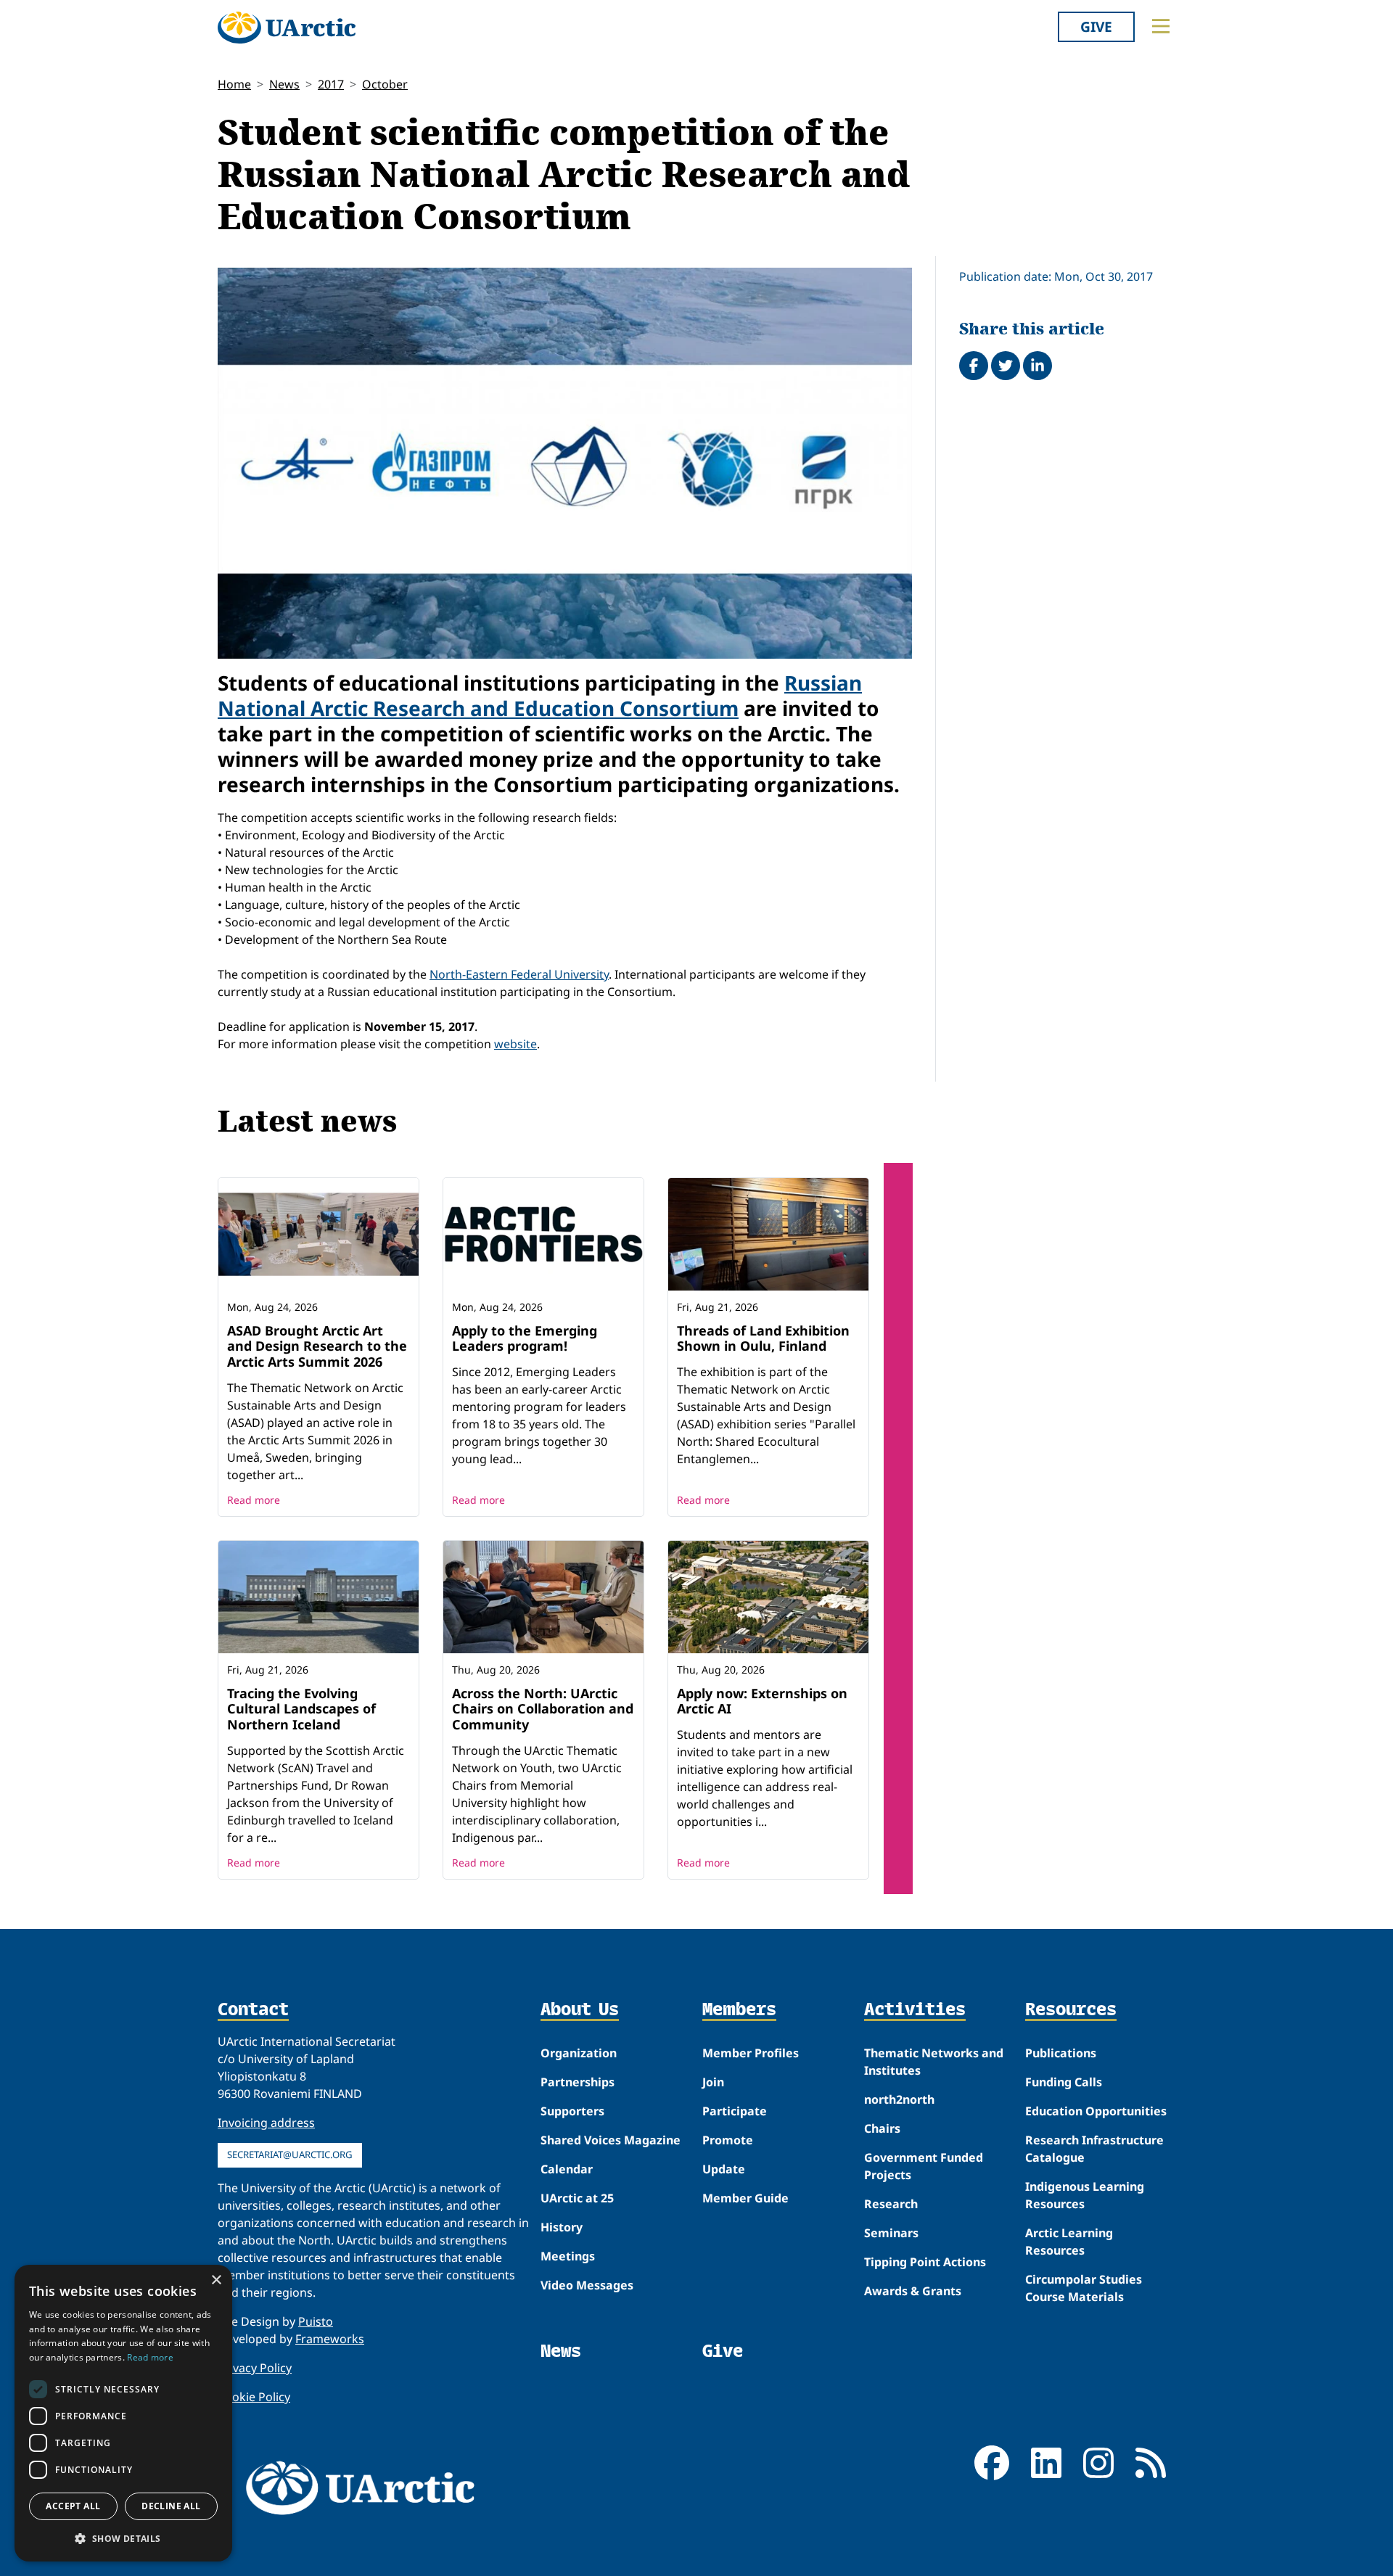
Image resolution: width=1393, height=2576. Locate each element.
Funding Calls (1064, 2082)
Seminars (891, 2233)
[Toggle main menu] (1161, 26)
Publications (1061, 2053)
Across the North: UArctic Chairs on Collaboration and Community (543, 1709)
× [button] (216, 2280)
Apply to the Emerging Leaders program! (525, 1338)
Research (891, 2204)
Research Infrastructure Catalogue (1094, 2149)
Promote (728, 2140)
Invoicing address (266, 2123)
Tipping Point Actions (925, 2262)
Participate (735, 2111)
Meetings (568, 2256)
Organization (579, 2053)
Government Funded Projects (924, 2166)
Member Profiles (751, 2053)
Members (739, 2010)
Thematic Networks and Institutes (934, 2062)
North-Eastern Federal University (519, 974)
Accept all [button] (73, 2506)
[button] (123, 2538)
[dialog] (123, 2413)
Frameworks (330, 2339)
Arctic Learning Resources (1069, 2242)
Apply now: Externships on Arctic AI (762, 1701)
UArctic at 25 (577, 2198)
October (385, 84)
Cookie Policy (254, 2397)
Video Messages (587, 2285)
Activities (915, 2010)
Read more (254, 1500)
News (284, 84)
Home (234, 84)
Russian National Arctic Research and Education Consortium (540, 695)
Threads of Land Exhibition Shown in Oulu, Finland (763, 1338)
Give (1096, 26)
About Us (580, 2010)
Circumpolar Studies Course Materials (1084, 2288)
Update (724, 2169)
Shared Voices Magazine (611, 2140)
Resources (1071, 2010)
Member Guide (745, 2198)
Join (713, 2082)
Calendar (567, 2169)
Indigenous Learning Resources (1085, 2195)
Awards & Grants (913, 2291)
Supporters (572, 2111)
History (562, 2227)
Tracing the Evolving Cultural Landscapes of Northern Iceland (301, 1709)
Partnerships (578, 2082)
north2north (899, 2099)
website (515, 1044)
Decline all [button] (171, 2506)
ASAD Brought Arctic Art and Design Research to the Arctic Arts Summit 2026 (317, 1346)
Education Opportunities (1096, 2111)
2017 (331, 84)
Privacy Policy (255, 2368)
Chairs (882, 2128)
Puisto (316, 2321)
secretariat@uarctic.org (290, 2155)
